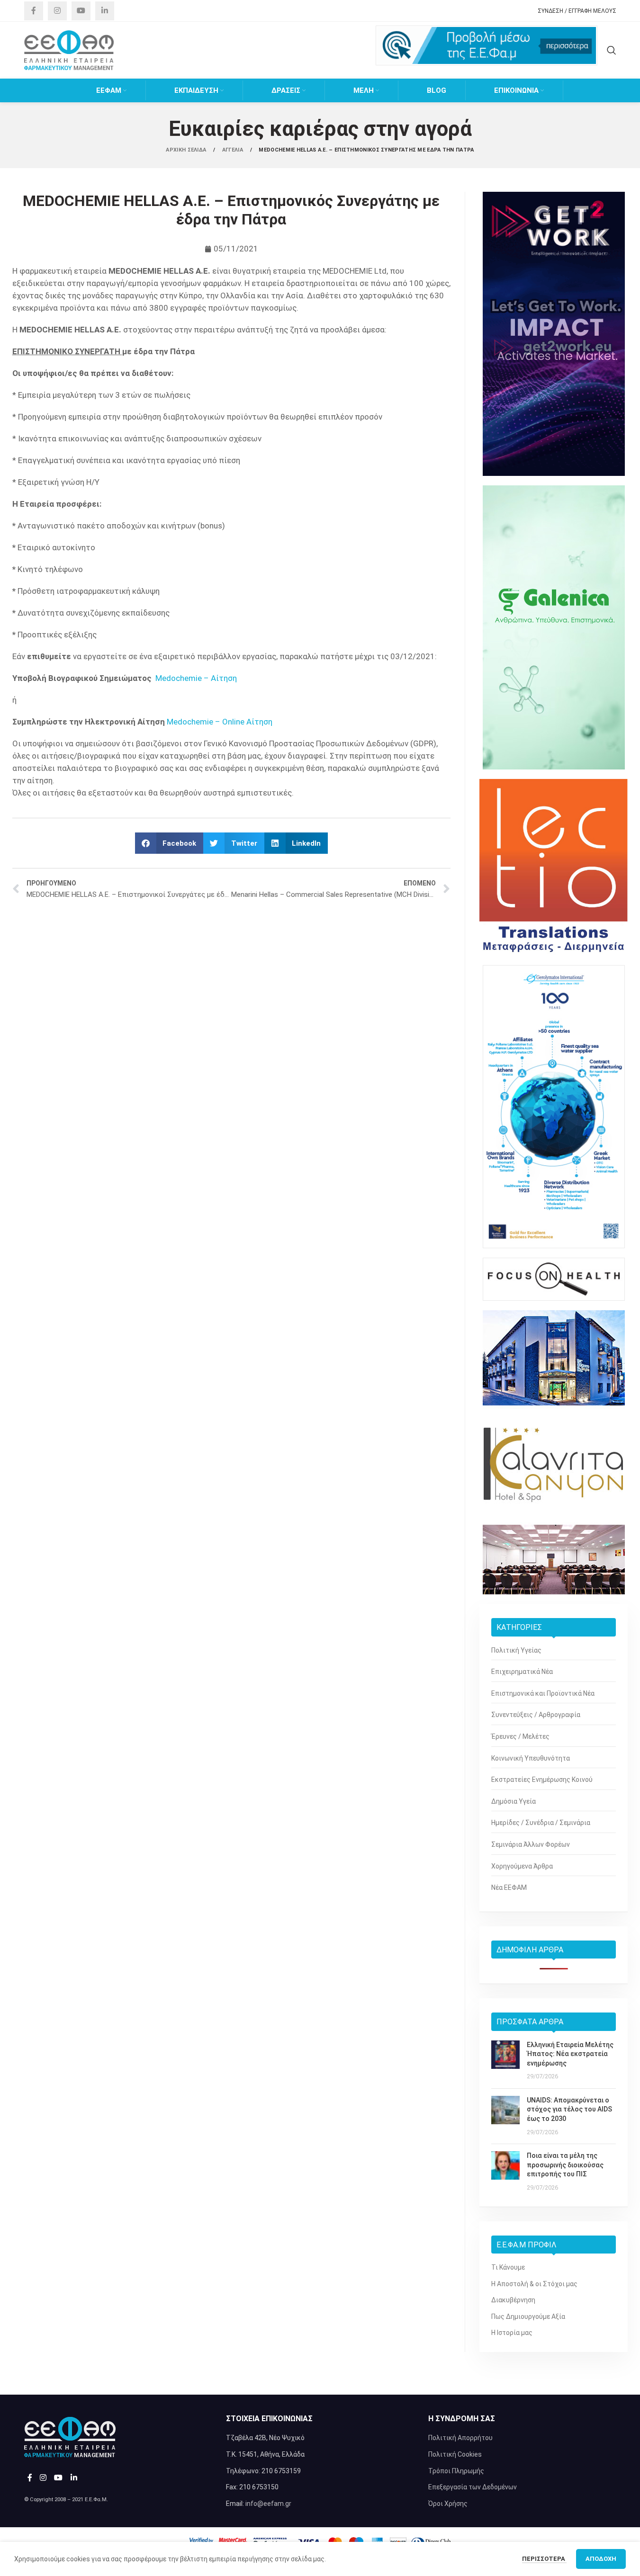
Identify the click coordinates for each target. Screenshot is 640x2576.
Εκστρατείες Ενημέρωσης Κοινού (542, 1780)
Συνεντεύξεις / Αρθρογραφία (536, 1715)
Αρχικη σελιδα (187, 150)
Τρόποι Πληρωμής (456, 2471)
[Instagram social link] (57, 11)
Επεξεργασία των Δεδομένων (473, 2487)
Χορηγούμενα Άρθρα (522, 1866)
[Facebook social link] (34, 11)
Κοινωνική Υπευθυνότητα (531, 1758)
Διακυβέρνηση (513, 2300)
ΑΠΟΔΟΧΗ (601, 2559)
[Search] (612, 50)
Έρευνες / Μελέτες (520, 1736)
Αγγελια (233, 150)
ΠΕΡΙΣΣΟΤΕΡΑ (544, 2559)
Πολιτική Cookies (455, 2454)
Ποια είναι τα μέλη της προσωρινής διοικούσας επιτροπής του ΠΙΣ (565, 2165)
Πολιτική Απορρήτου (460, 2438)
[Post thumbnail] (505, 2061)
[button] (169, 843)
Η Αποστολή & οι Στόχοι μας (534, 2284)
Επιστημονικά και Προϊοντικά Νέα (543, 1693)
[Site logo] (69, 50)
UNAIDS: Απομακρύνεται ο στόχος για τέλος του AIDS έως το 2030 (569, 2109)
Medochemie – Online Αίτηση (220, 722)
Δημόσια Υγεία (514, 1801)
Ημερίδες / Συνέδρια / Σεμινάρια (541, 1823)
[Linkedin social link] (105, 11)
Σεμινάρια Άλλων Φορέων (531, 1844)
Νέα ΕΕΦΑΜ (509, 1887)
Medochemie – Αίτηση (196, 678)
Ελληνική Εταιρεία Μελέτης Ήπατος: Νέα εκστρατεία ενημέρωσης (570, 2054)
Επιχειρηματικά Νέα (522, 1672)
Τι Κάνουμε (508, 2267)
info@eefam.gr (268, 2504)
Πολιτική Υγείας (516, 1650)
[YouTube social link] (81, 11)
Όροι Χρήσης (448, 2504)
